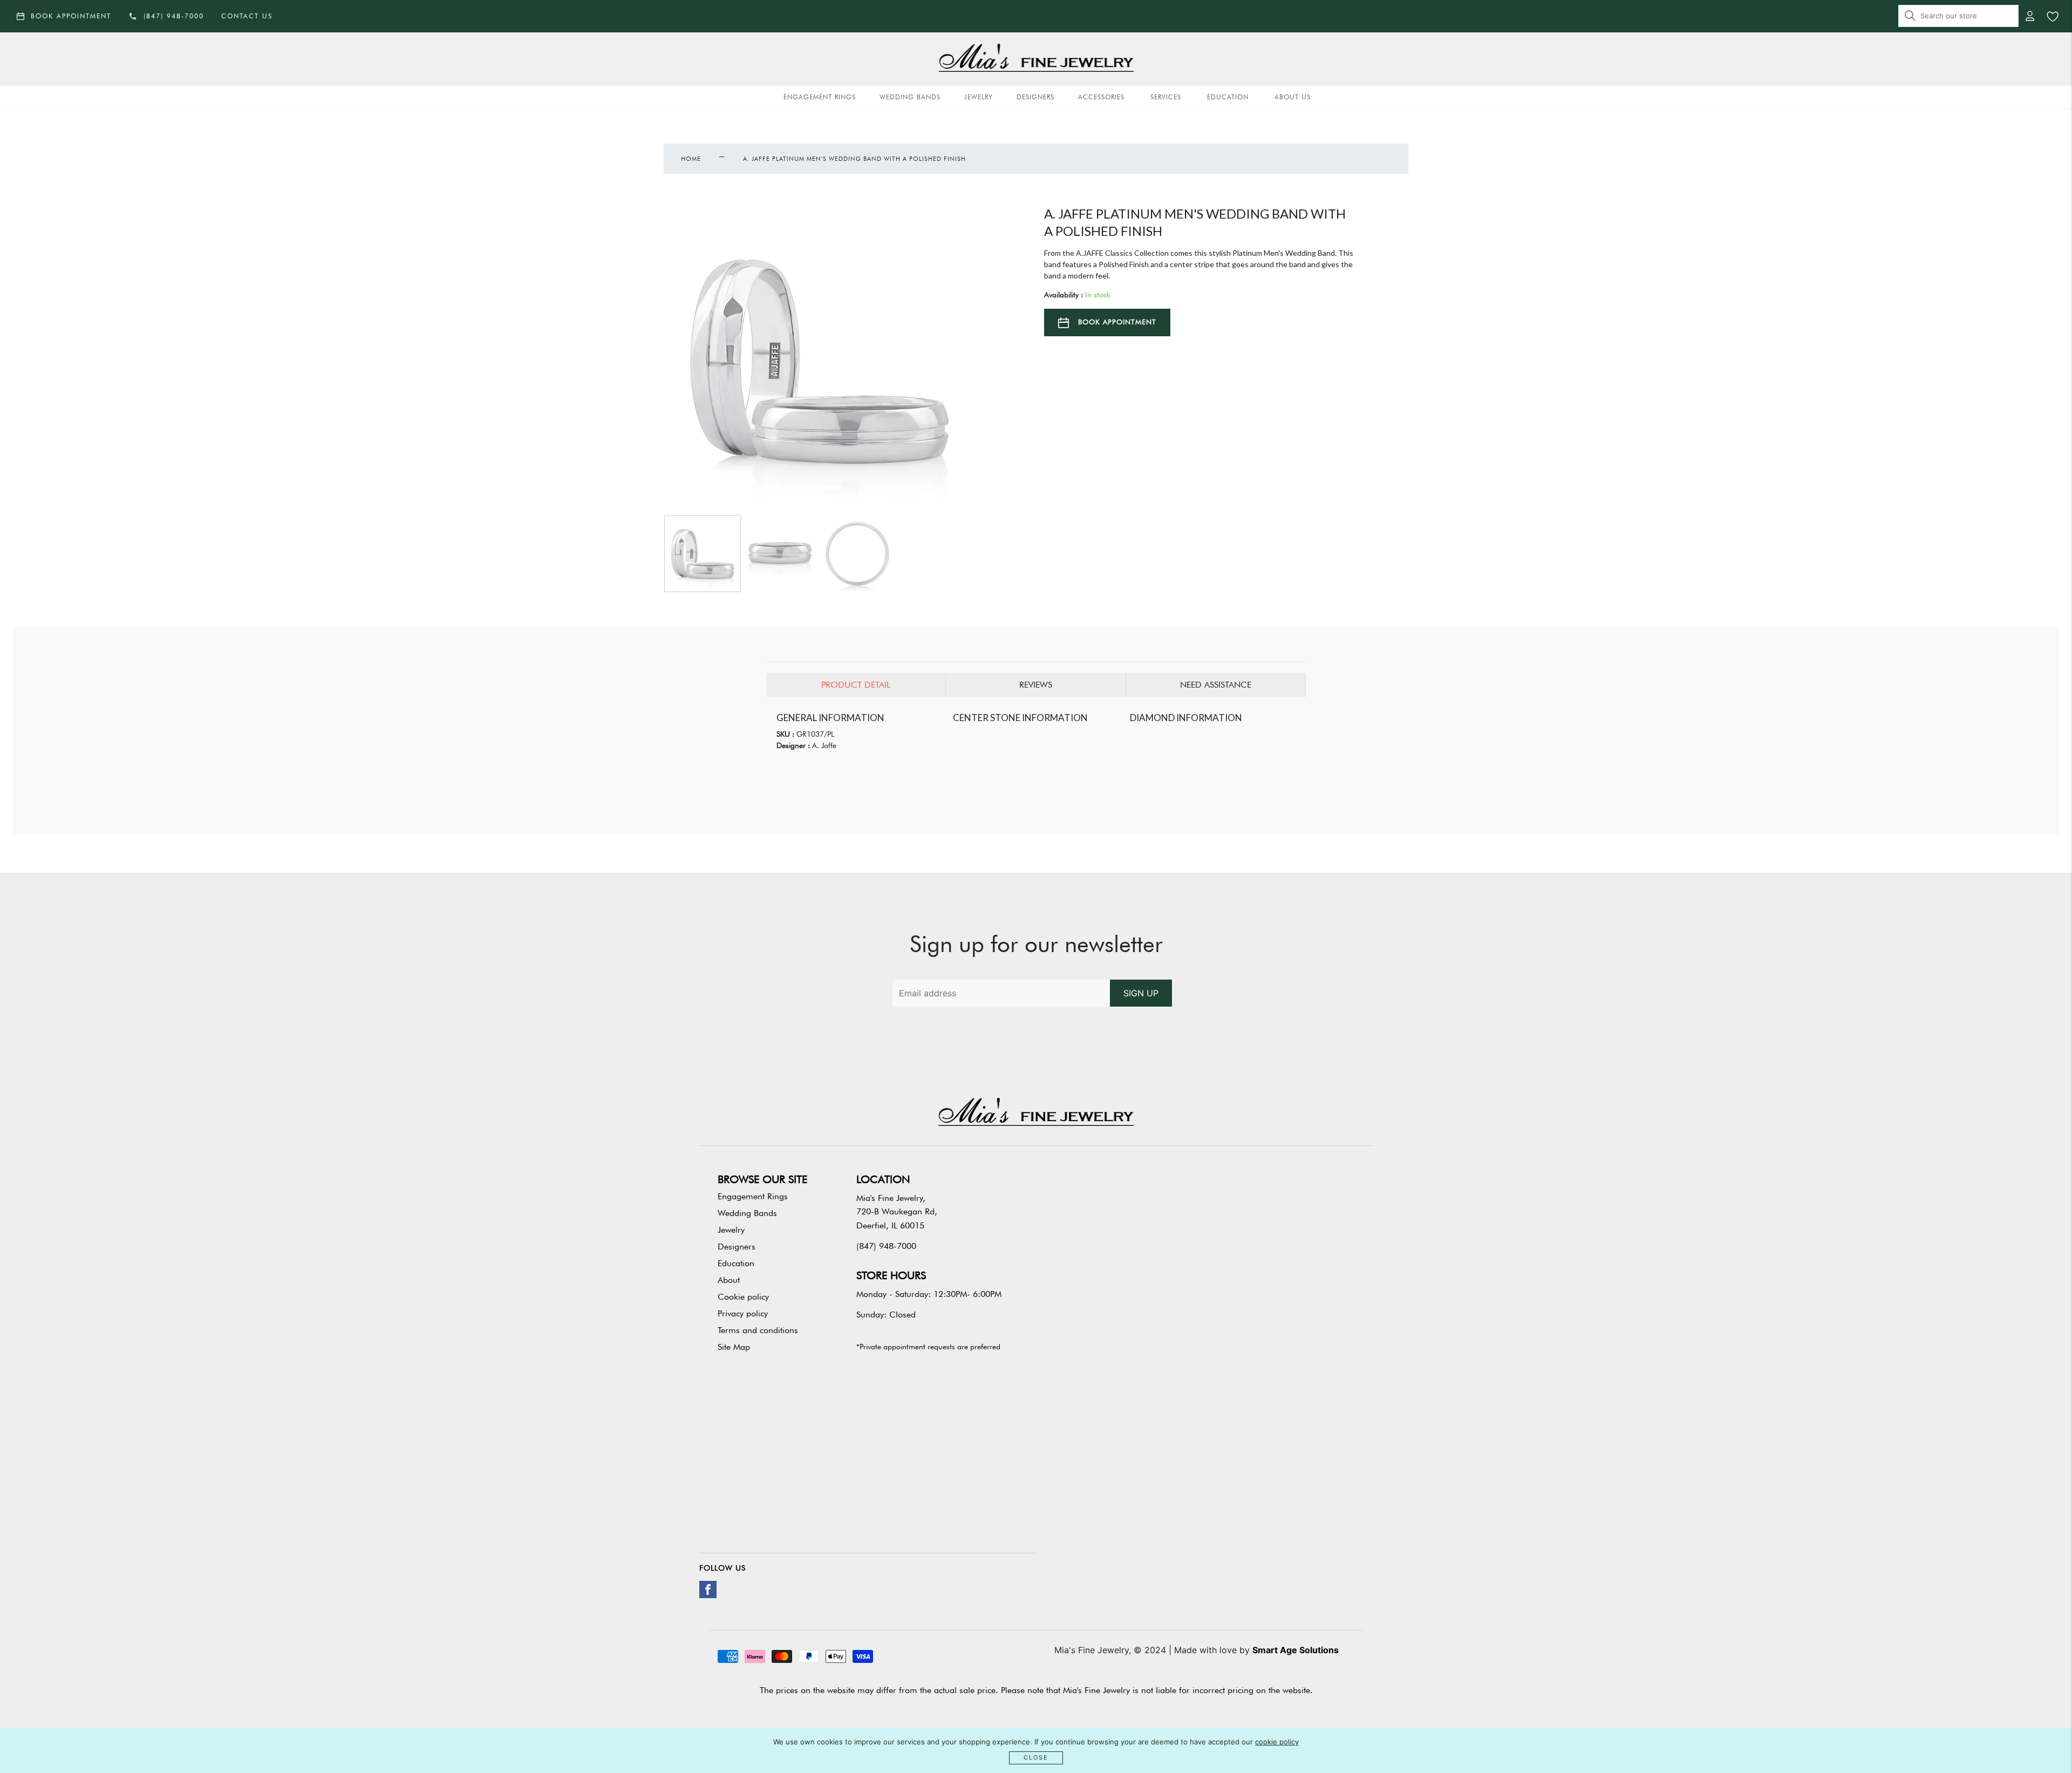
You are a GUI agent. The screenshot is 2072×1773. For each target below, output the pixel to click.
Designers (1035, 97)
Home (691, 159)
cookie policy (1277, 1742)
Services (1166, 97)
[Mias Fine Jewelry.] (1036, 59)
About (729, 1280)
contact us (247, 16)
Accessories (1101, 97)
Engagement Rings (820, 97)
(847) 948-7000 (886, 1246)
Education (1228, 97)
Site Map (734, 1347)
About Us (1293, 97)
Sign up (1141, 993)
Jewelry (979, 97)
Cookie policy (743, 1297)
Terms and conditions (758, 1330)
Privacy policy (743, 1313)
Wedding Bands (910, 97)
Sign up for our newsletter (1036, 944)
